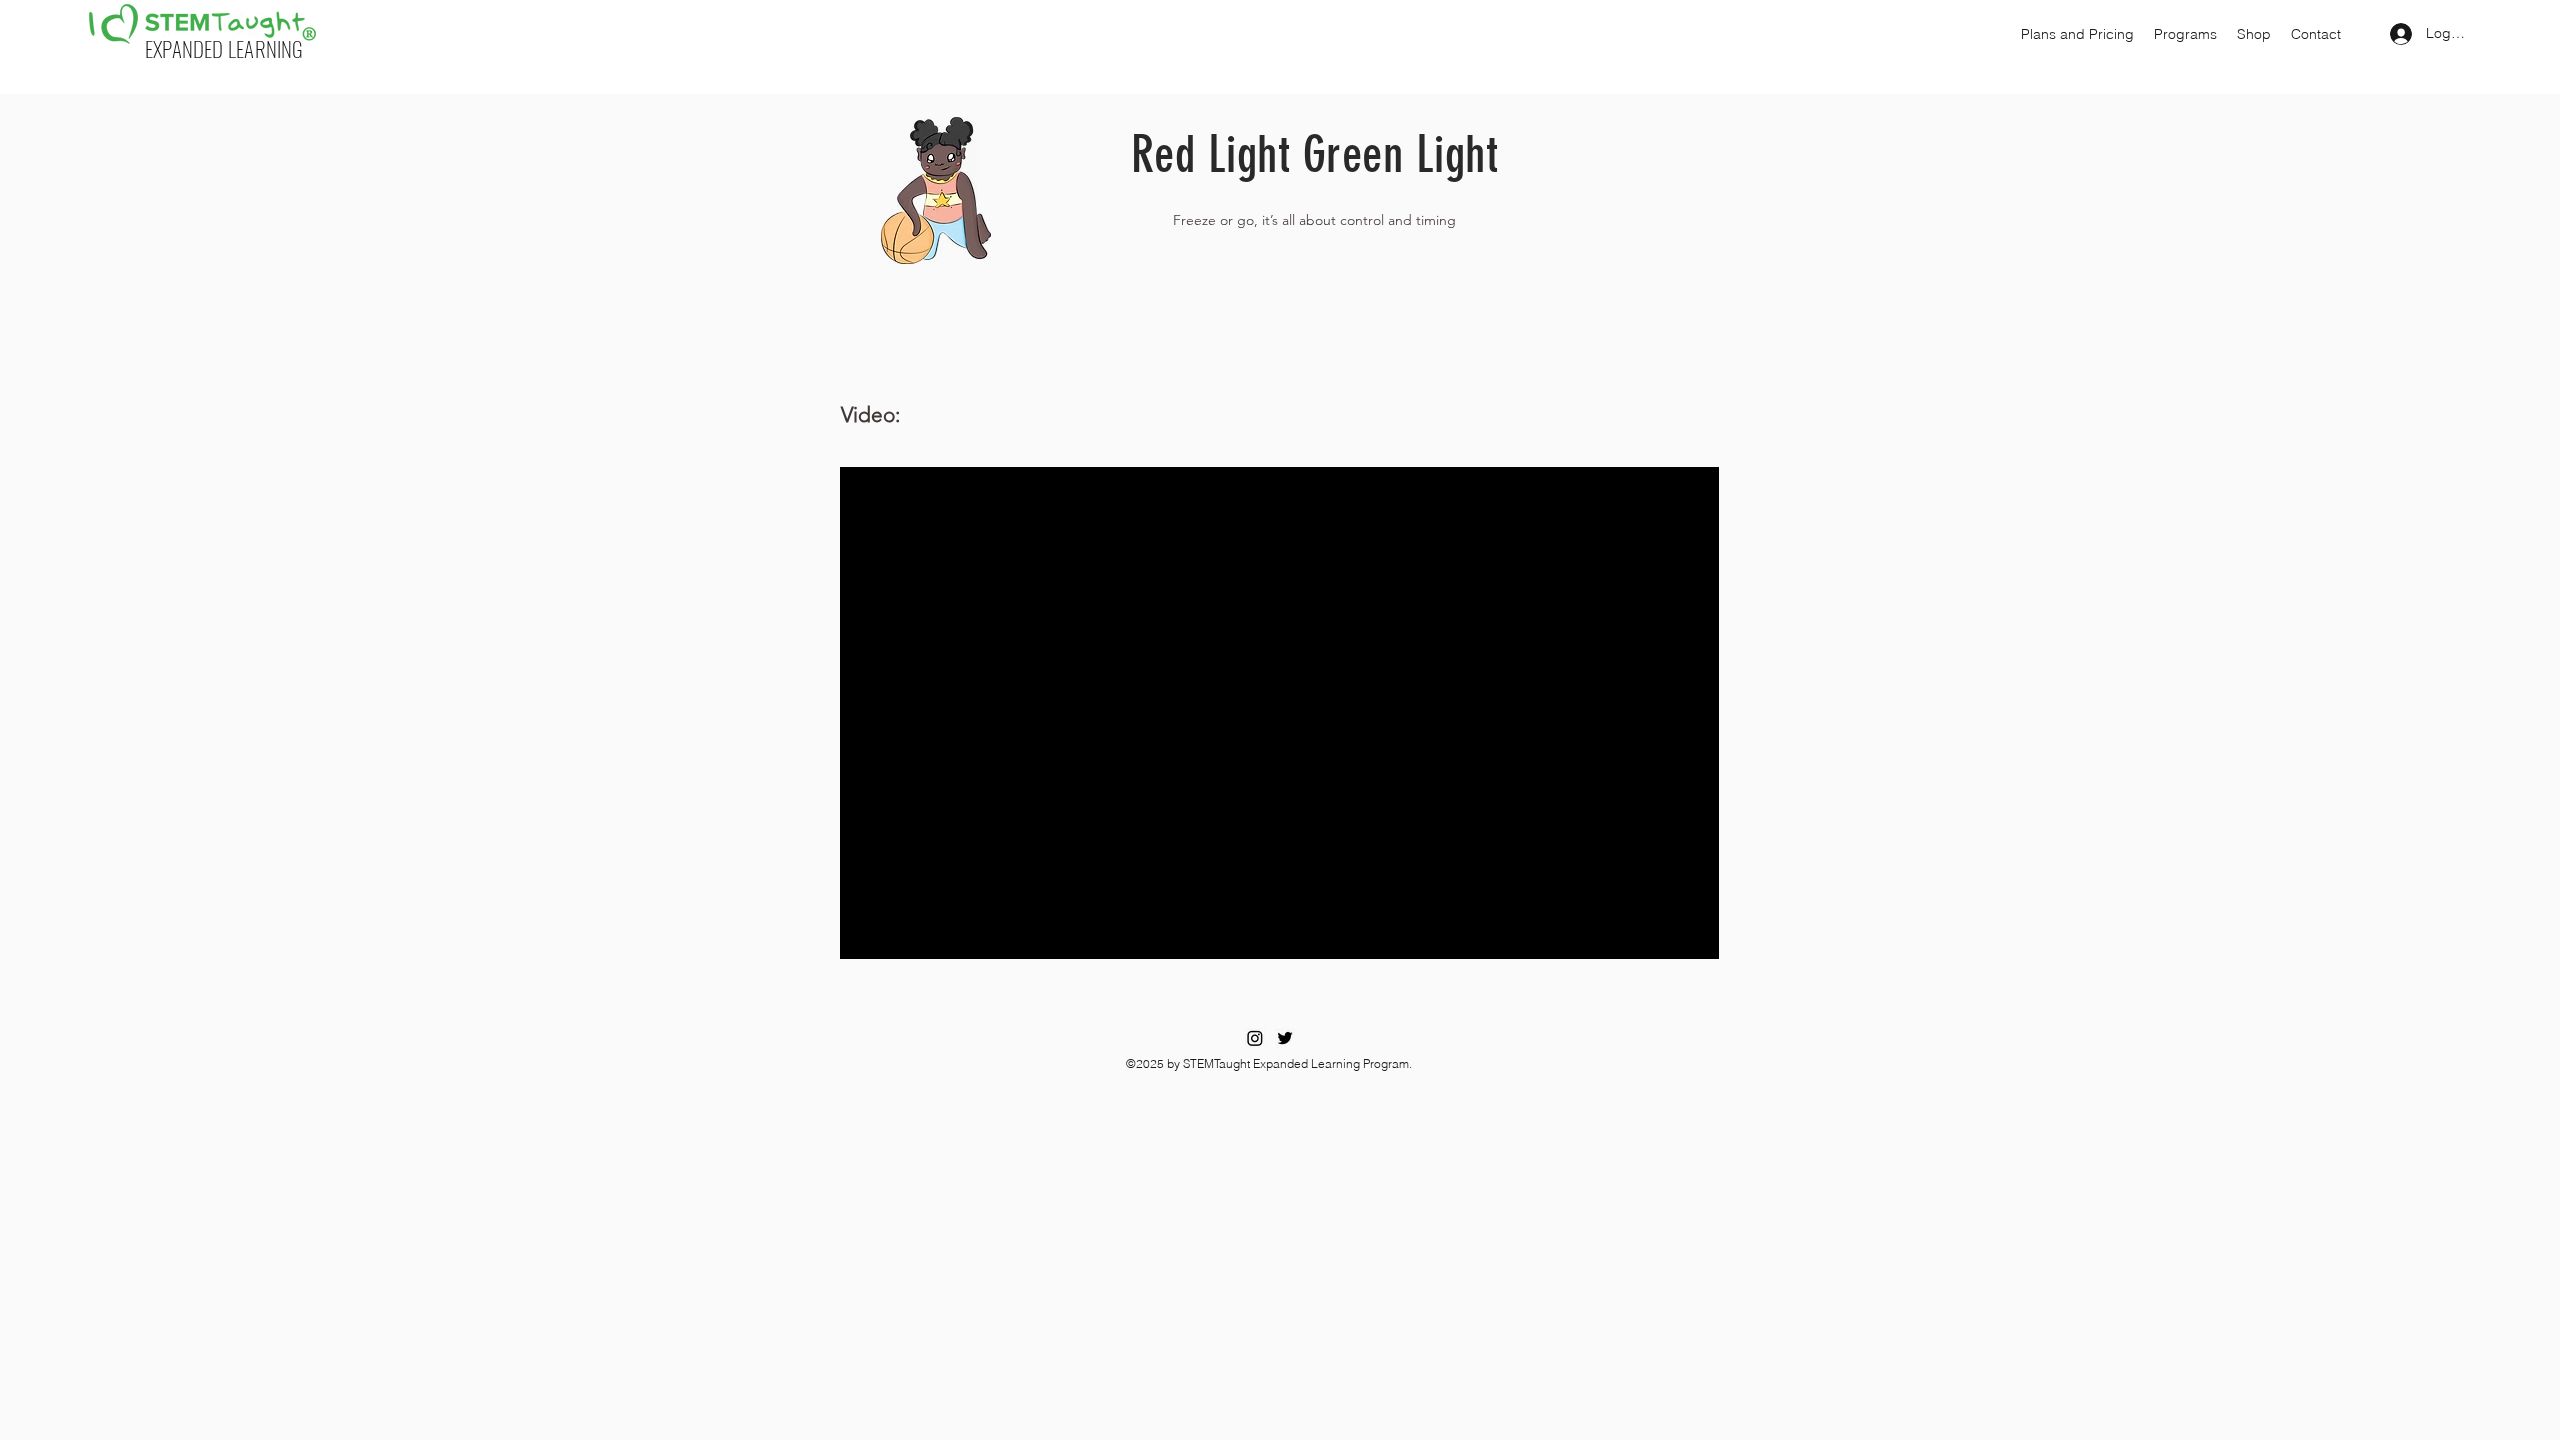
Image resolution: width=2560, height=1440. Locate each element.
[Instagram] (1255, 1038)
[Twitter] (1285, 1038)
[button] (2077, 34)
